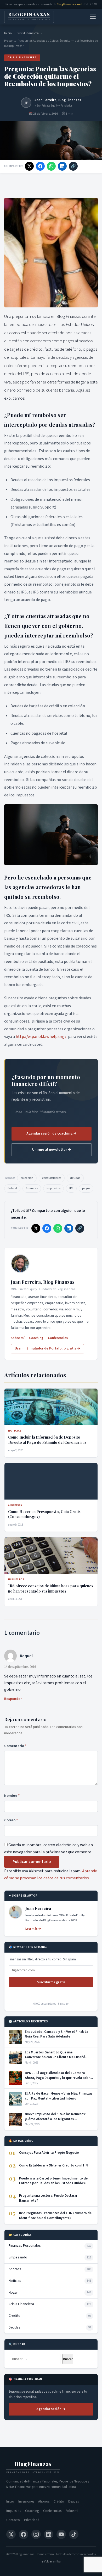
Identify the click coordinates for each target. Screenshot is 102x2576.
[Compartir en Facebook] (40, 166)
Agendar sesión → (51, 2409)
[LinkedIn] (49, 2534)
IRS (71, 1188)
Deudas (73, 2501)
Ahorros (44, 2501)
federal (12, 1188)
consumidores (52, 1178)
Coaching (36, 1338)
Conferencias (58, 1338)
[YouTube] (61, 2534)
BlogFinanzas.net (70, 4)
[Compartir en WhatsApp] (51, 166)
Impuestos (14, 2511)
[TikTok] (74, 2534)
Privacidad (32, 2520)
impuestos (53, 1188)
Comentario (15, 1746)
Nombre (12, 1796)
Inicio (8, 33)
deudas (75, 1178)
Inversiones (26, 2501)
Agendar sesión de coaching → (52, 1134)
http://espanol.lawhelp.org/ (41, 1037)
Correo (11, 1820)
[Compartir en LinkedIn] (62, 166)
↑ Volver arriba (51, 2562)
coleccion (27, 1178)
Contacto (13, 2520)
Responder (13, 1699)
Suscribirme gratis (51, 1982)
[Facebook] (24, 2534)
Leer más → (33, 1929)
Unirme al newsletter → (52, 1150)
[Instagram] (36, 2534)
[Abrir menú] (93, 17)
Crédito (59, 2501)
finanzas (32, 1188)
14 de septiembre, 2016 (20, 1667)
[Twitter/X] (11, 2534)
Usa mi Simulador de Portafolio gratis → (47, 1348)
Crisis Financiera (28, 33)
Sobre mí (18, 1338)
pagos (86, 1188)
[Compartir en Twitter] (29, 166)
